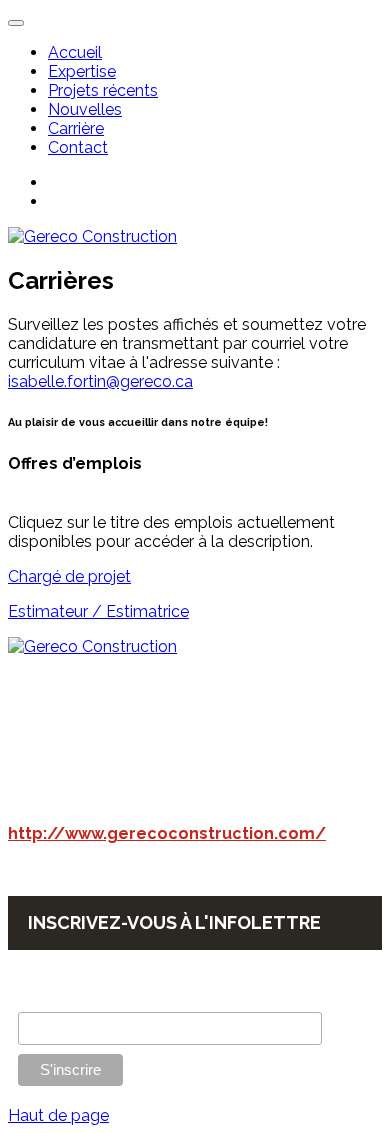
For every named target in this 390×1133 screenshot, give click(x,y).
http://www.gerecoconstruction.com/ (167, 833)
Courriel (43, 1001)
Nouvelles (85, 109)
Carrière (76, 128)
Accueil (75, 52)
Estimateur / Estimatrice (98, 611)
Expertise (82, 71)
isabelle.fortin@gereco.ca (100, 381)
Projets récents (103, 90)
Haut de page (58, 1115)
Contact (78, 147)
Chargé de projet (69, 576)
